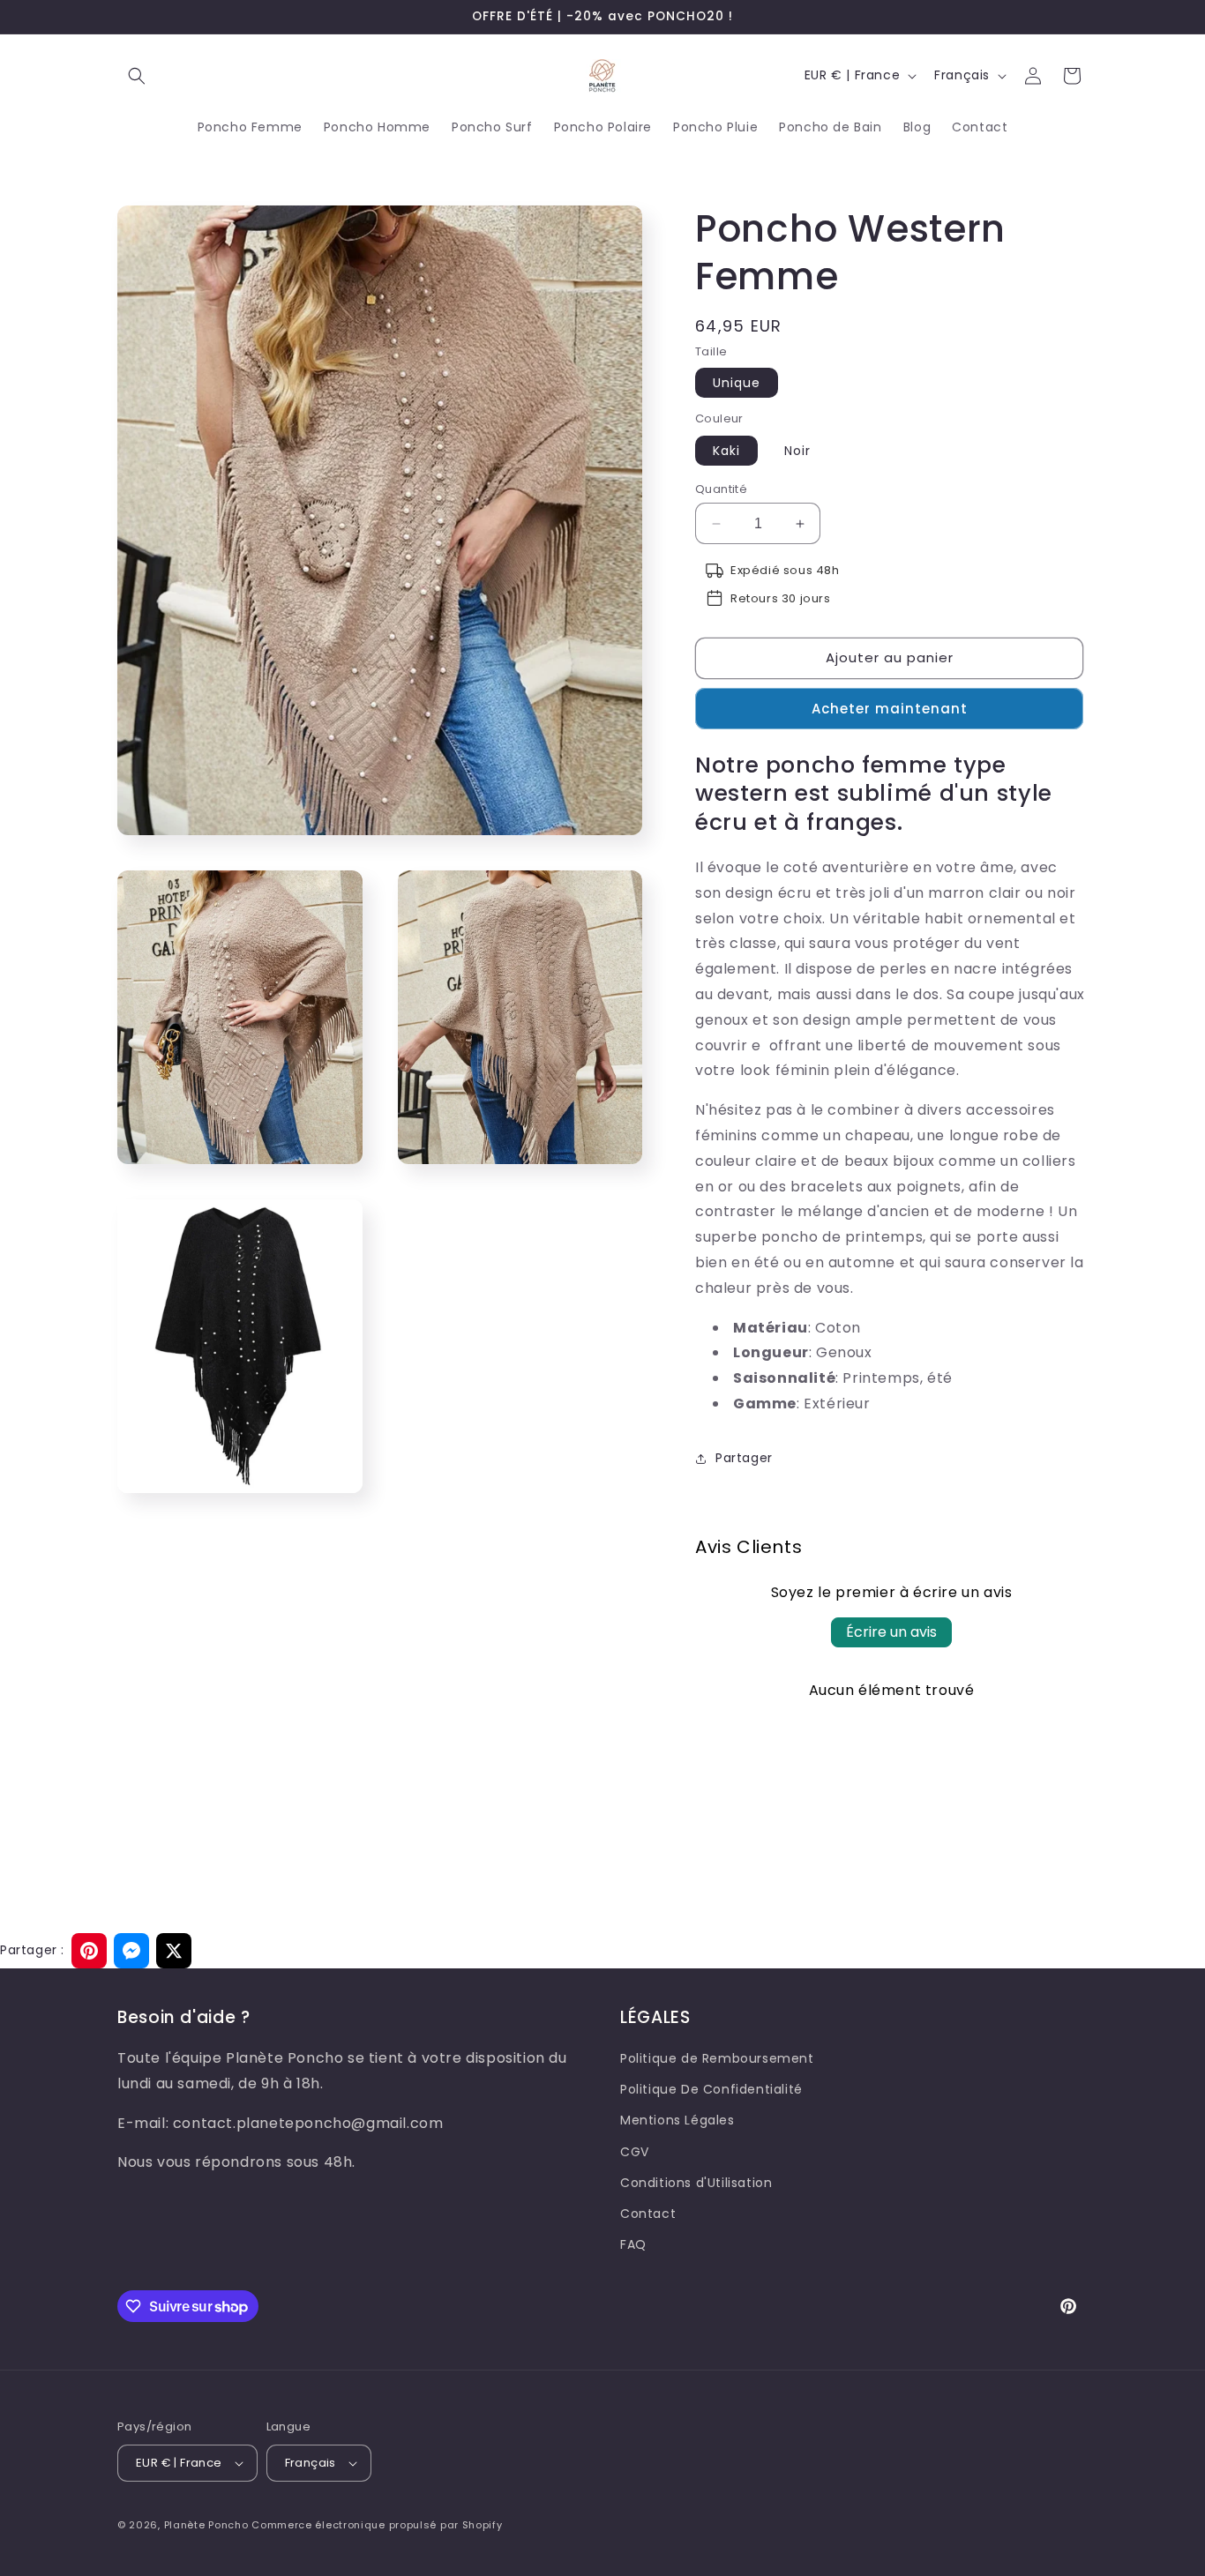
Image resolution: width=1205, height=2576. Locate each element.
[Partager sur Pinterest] (89, 1951)
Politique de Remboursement (717, 2058)
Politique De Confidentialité (711, 2089)
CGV (635, 2152)
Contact (648, 2214)
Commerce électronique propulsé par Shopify (377, 2525)
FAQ (633, 2244)
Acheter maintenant (890, 709)
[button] (137, 76)
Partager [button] (744, 1458)
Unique (737, 383)
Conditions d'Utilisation (696, 2183)
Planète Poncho (206, 2525)
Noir (797, 451)
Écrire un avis (891, 1632)
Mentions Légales (677, 2120)
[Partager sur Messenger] (131, 1951)
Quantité (721, 489)
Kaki (726, 451)
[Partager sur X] (174, 1951)
